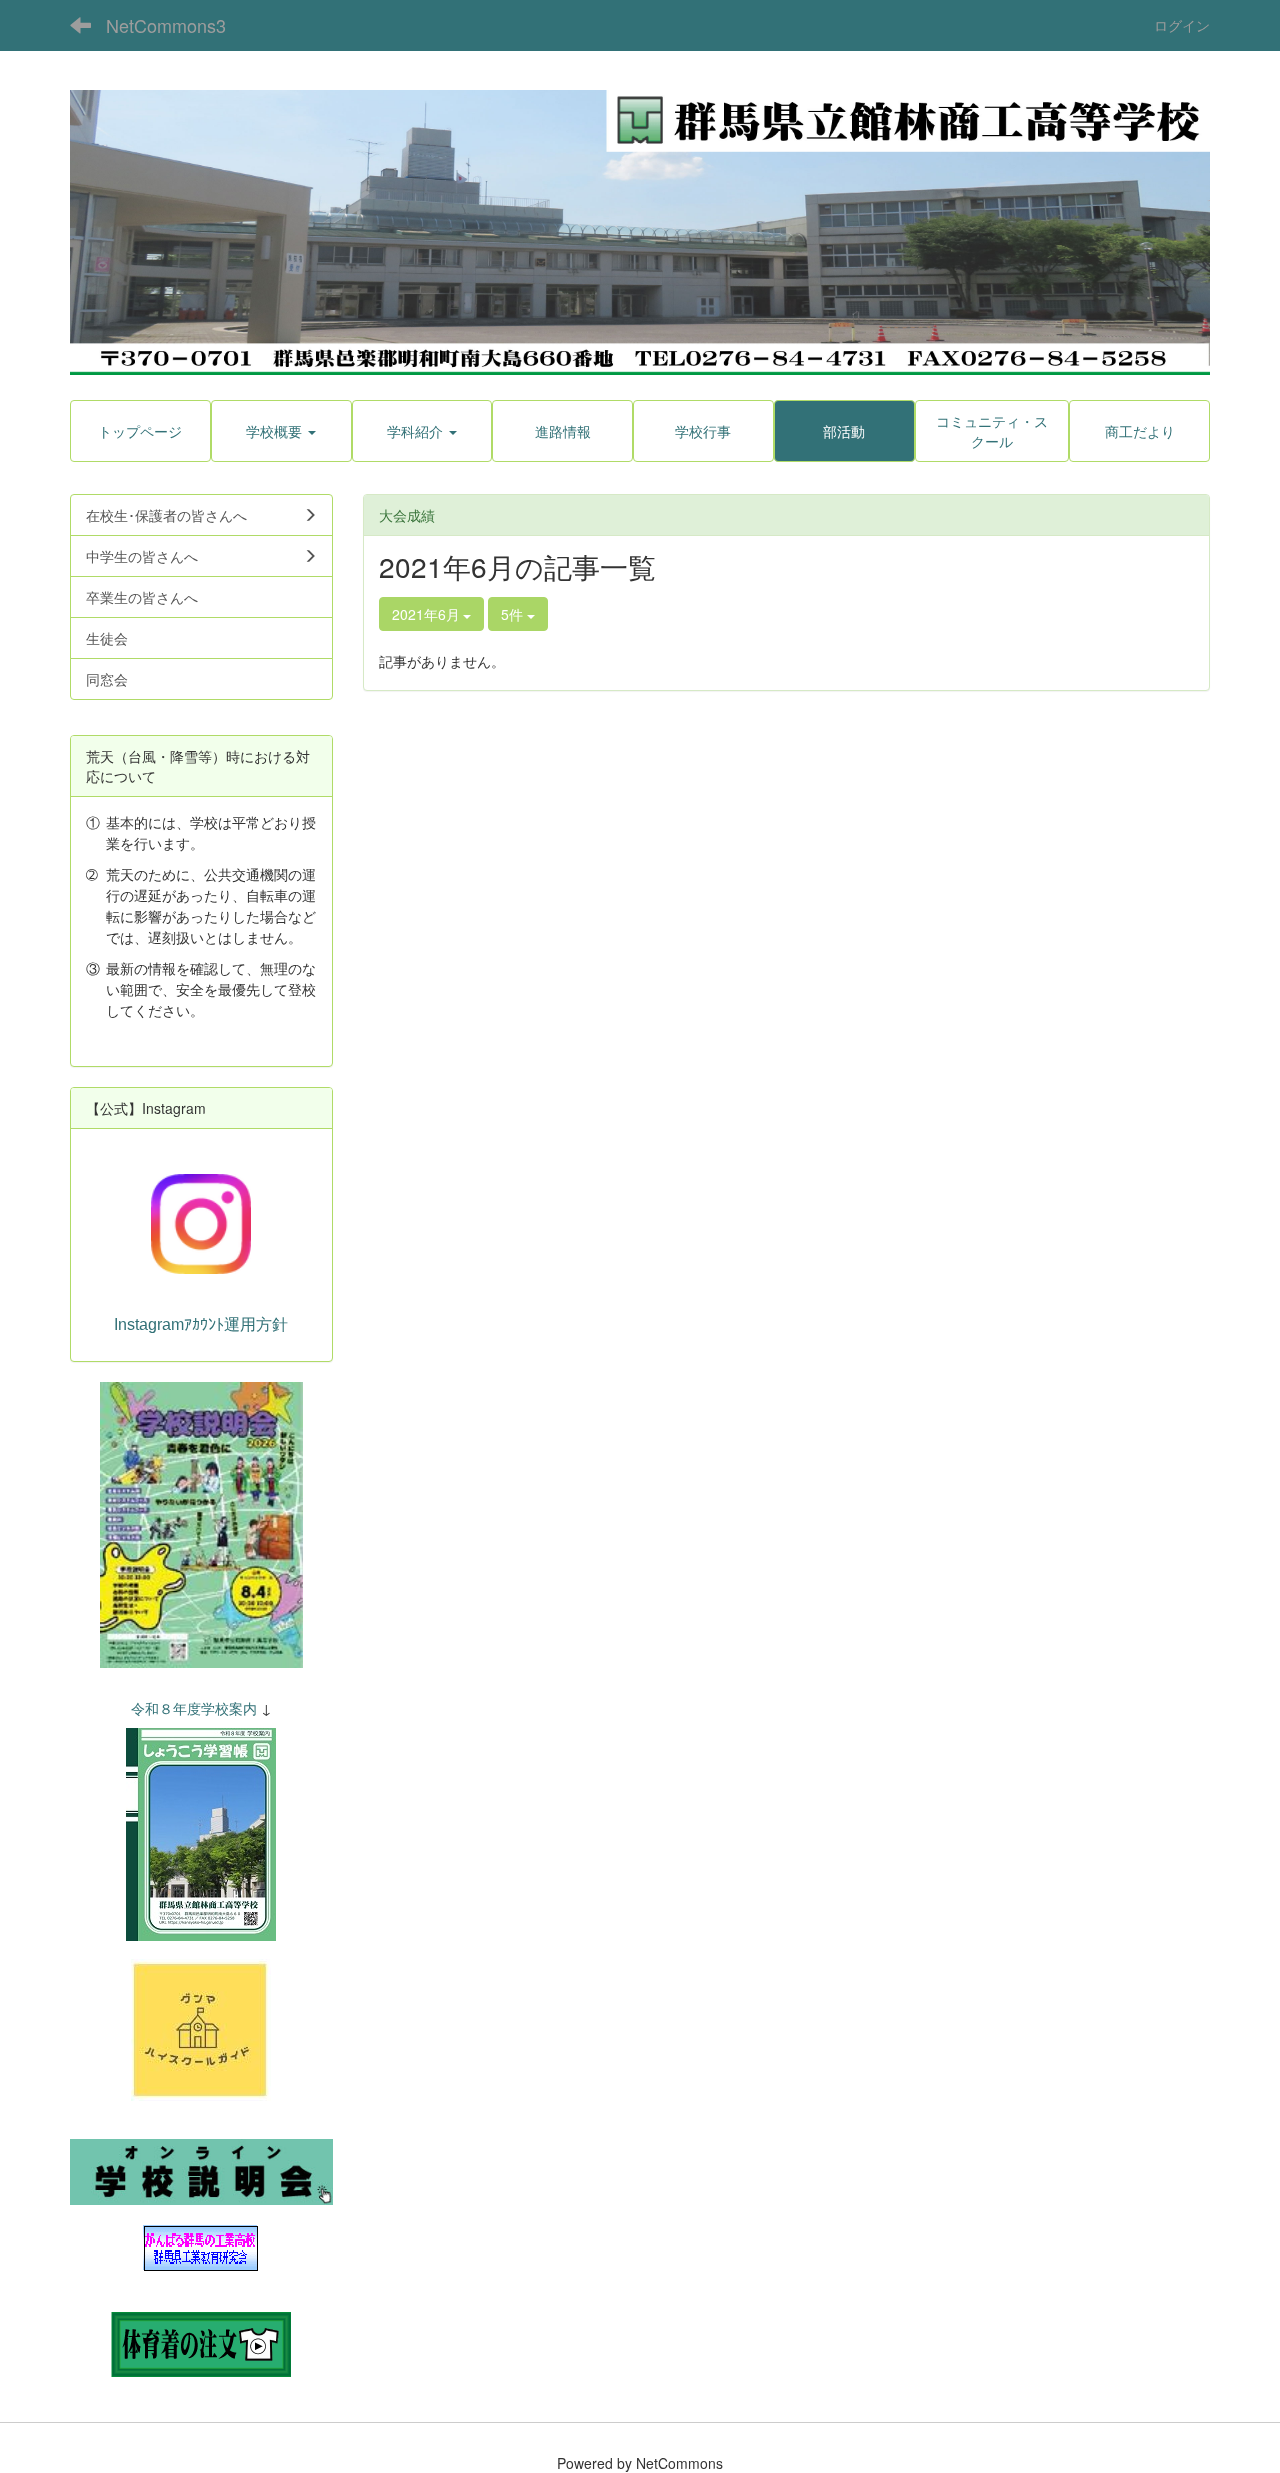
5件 (514, 614)
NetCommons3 (166, 25)
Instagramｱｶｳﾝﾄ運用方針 (201, 1324)
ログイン (1182, 25)
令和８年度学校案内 (194, 1708)
